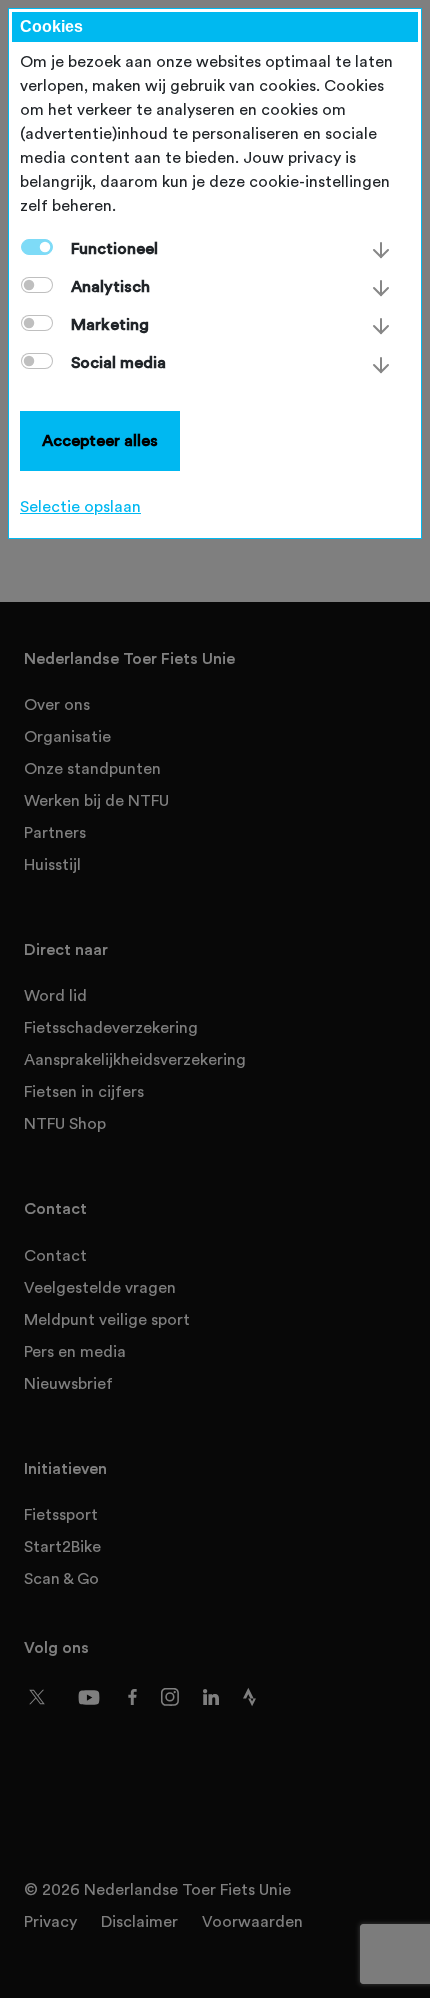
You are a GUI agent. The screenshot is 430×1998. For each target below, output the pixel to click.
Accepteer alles (100, 441)
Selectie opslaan (80, 507)
